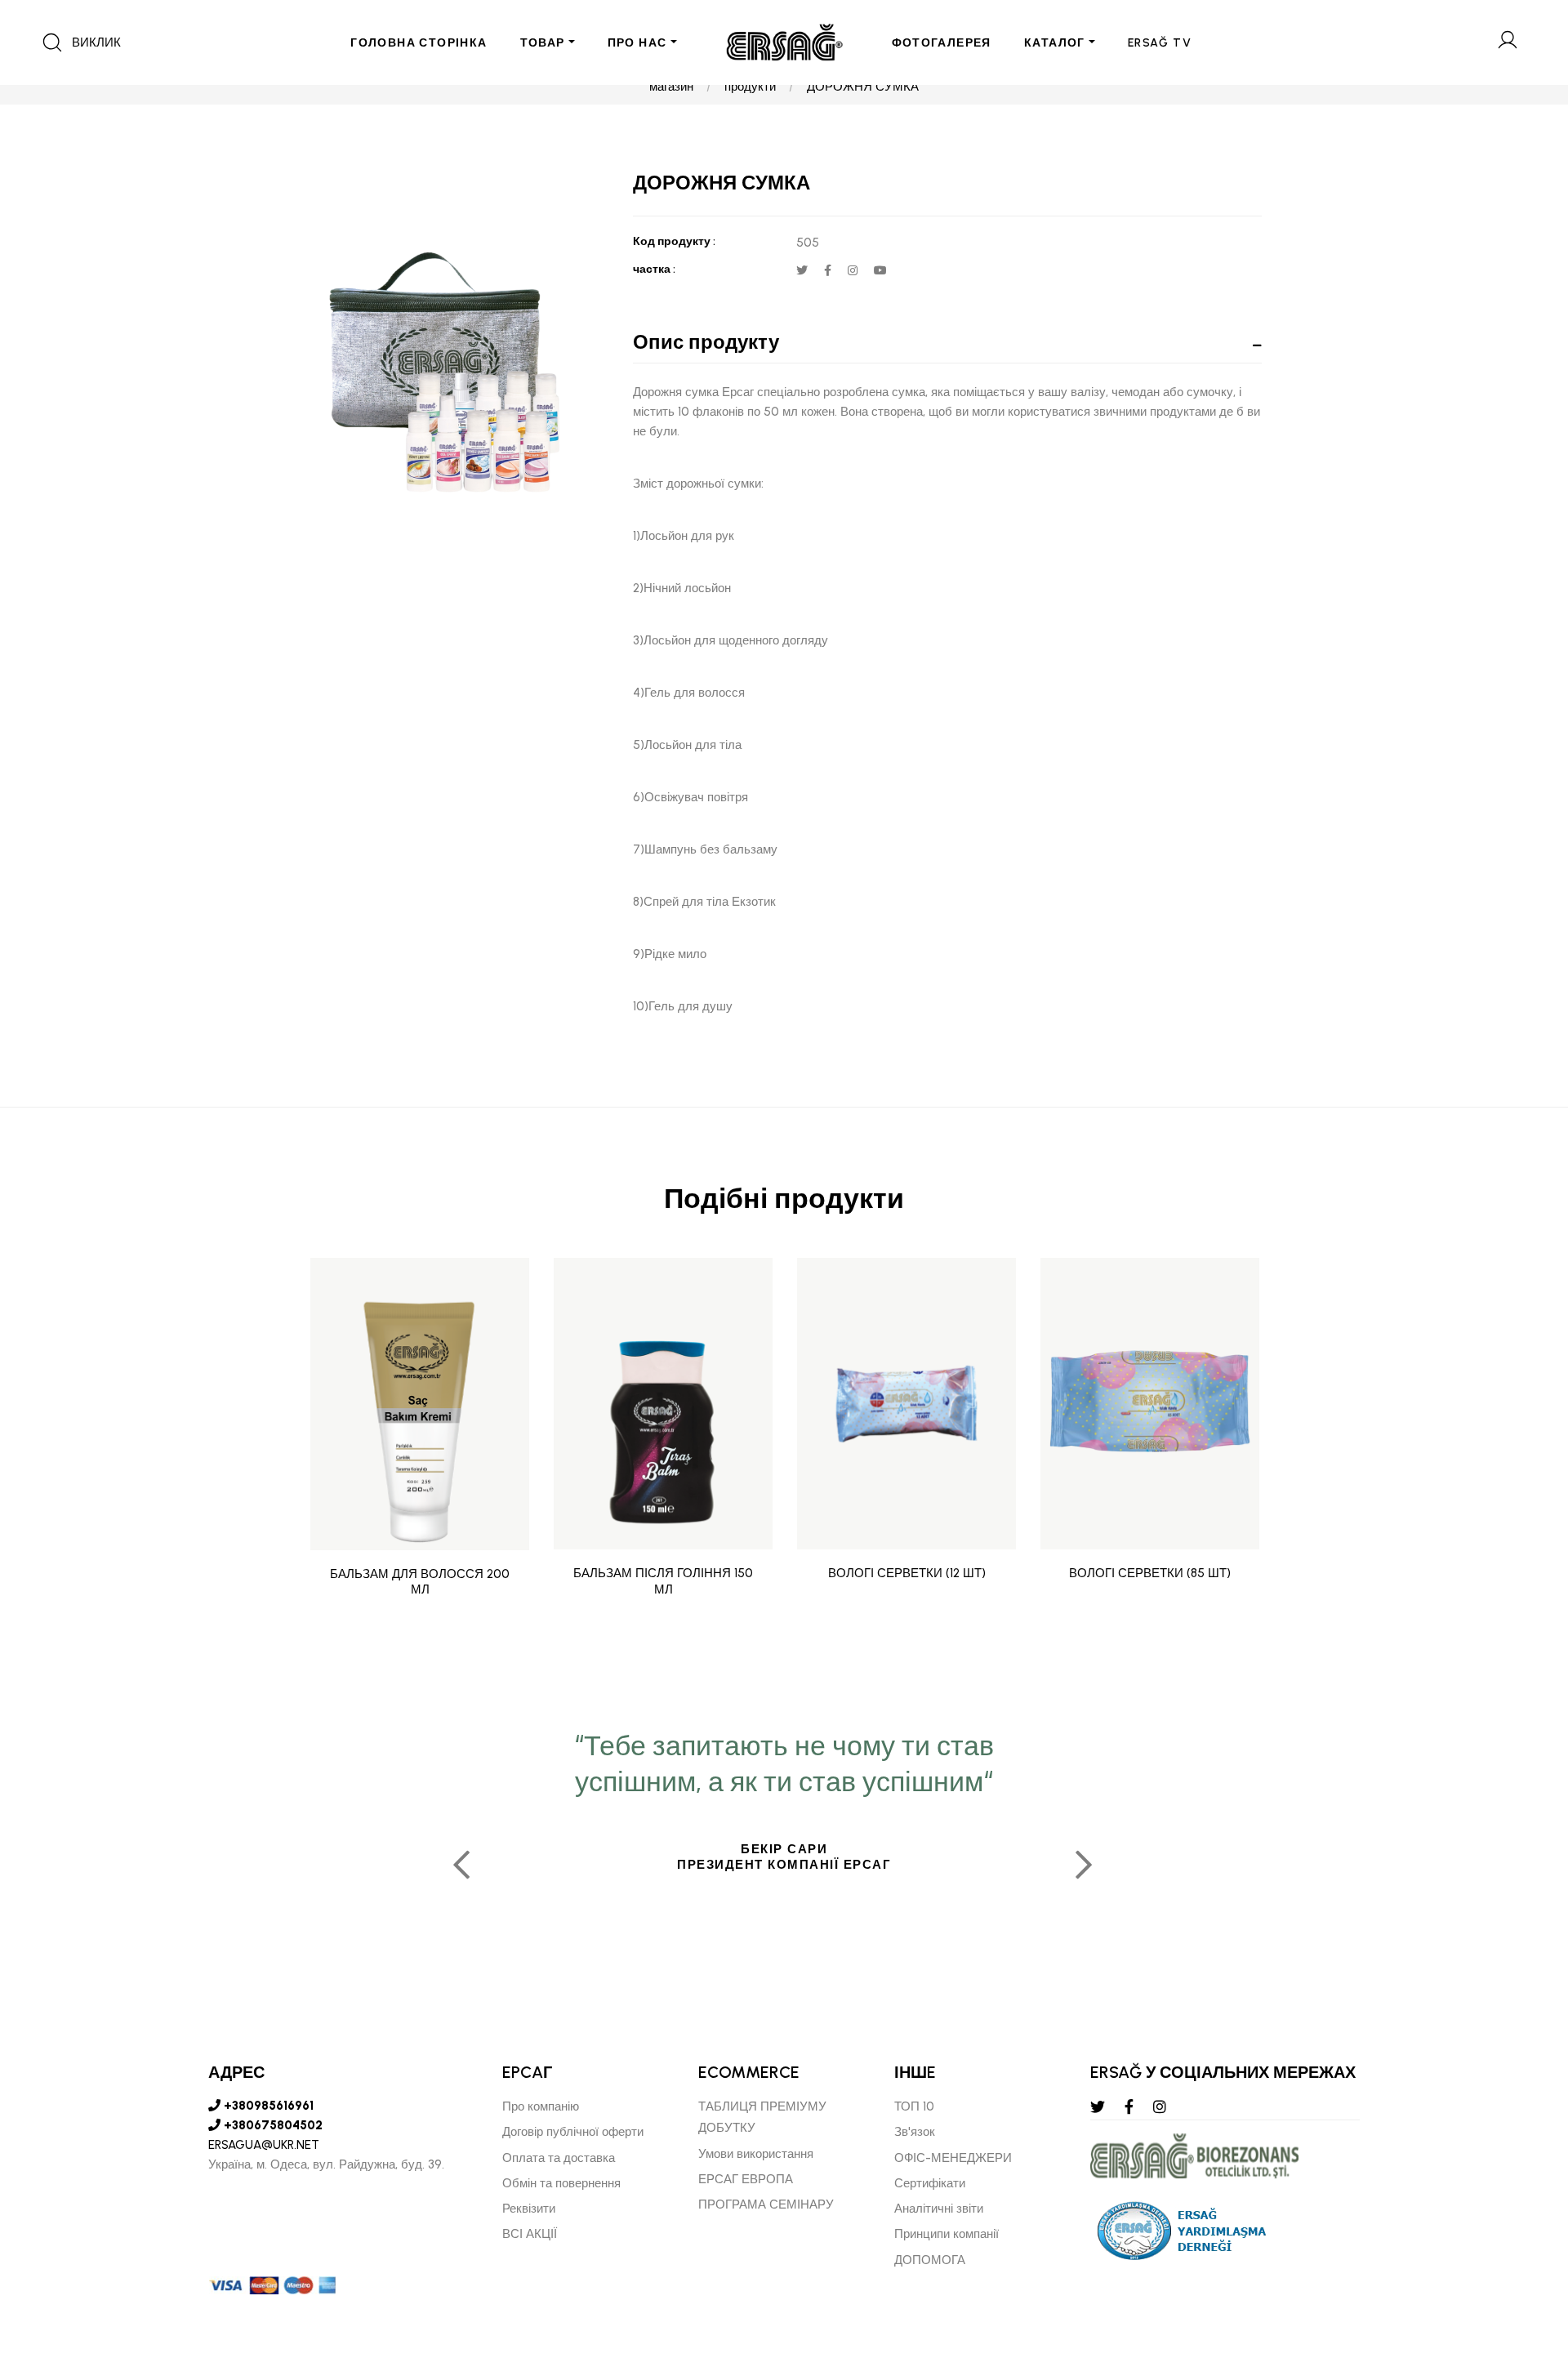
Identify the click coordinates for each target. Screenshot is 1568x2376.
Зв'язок (915, 2132)
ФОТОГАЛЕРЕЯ (942, 43)
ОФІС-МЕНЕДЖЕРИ (953, 2158)
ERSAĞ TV (1160, 43)
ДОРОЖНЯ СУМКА (863, 87)
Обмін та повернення (561, 2183)
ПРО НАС (637, 43)
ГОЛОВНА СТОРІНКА (419, 43)
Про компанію (541, 2106)
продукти (750, 87)
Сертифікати (930, 2183)
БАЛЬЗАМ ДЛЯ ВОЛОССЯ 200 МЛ (420, 1581)
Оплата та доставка (559, 2158)
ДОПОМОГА (930, 2260)
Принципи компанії (947, 2234)
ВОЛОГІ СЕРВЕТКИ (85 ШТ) (1150, 1573)
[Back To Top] (1524, 2275)
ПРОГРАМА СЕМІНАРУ (766, 2204)
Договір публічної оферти (573, 2132)
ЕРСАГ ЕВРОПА (746, 2179)
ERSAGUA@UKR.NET (264, 2145)
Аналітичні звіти (939, 2209)
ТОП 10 (914, 2106)
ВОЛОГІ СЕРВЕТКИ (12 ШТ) (907, 1573)
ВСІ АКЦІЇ (530, 2234)
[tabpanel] (784, 1858)
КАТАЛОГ (1055, 43)
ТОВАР (543, 43)
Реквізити (529, 2209)
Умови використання (756, 2154)
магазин (671, 87)
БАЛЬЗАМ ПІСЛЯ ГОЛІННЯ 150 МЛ (663, 1581)
